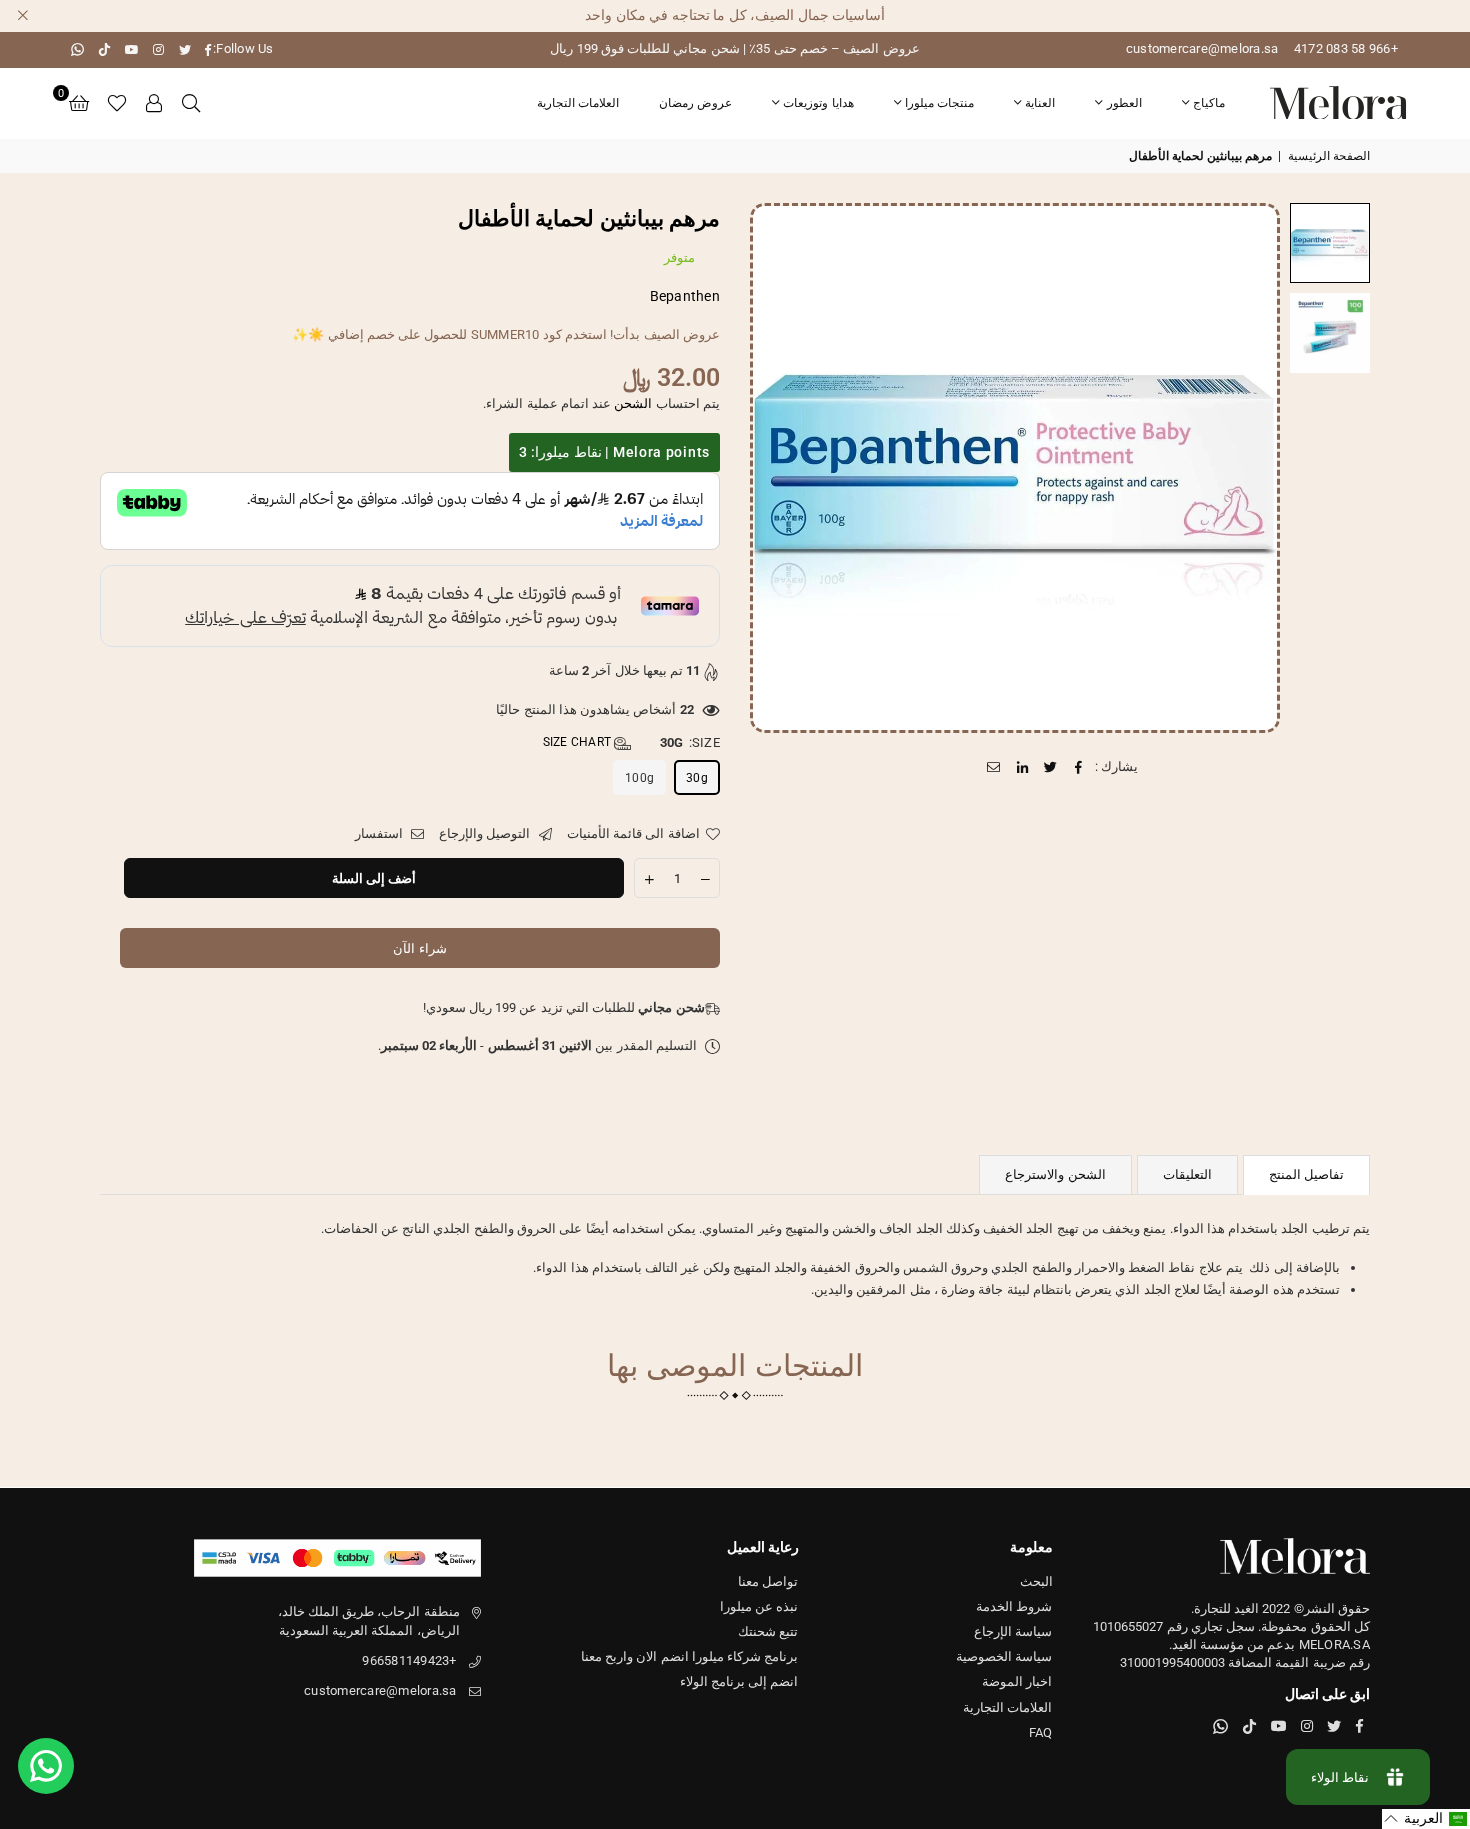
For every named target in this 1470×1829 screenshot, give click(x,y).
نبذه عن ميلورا (759, 1606)
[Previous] (1252, 467)
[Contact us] (46, 1766)
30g (697, 778)
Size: (631, 742)
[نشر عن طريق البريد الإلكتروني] (994, 767)
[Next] (777, 467)
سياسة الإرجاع (1013, 1631)
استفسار (380, 833)
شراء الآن (419, 948)
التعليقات (1187, 1174)
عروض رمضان (695, 103)
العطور (1124, 103)
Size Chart (579, 742)
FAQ (1041, 1732)
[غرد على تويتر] (1050, 767)
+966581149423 (409, 1660)
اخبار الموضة (1017, 1681)
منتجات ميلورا (939, 103)
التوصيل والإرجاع (486, 833)
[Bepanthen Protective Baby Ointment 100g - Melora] (1330, 243)
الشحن (633, 403)
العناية (1040, 103)
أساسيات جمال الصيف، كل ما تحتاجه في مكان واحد (735, 15)
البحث (1036, 1581)
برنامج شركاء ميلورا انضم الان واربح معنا (690, 1656)
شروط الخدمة (1014, 1606)
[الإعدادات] (155, 103)
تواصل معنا (768, 1581)
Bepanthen (685, 296)
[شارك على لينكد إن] (1022, 767)
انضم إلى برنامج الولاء (739, 1681)
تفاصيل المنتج (1306, 1174)
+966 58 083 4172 (1346, 48)
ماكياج (1209, 103)
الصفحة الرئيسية (1329, 156)
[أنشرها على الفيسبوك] (1079, 767)
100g (639, 778)
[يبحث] (191, 103)
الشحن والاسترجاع (1055, 1174)
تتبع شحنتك (768, 1631)
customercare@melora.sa (1202, 48)
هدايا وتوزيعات (818, 103)
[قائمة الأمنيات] (117, 103)
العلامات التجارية (578, 103)
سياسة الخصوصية (1004, 1656)
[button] (79, 103)
